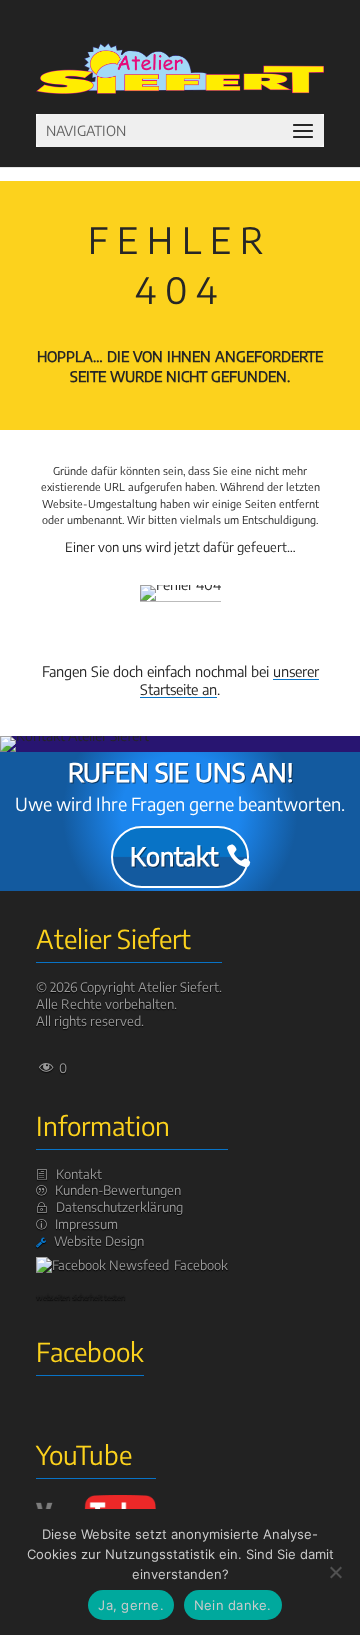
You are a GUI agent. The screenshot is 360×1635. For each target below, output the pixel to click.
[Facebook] (105, 1265)
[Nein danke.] (335, 1572)
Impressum (86, 1224)
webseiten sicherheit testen (80, 1297)
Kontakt (174, 856)
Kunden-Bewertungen (118, 1190)
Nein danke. (233, 1605)
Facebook (201, 1265)
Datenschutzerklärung (119, 1207)
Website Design (99, 1241)
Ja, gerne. (131, 1605)
